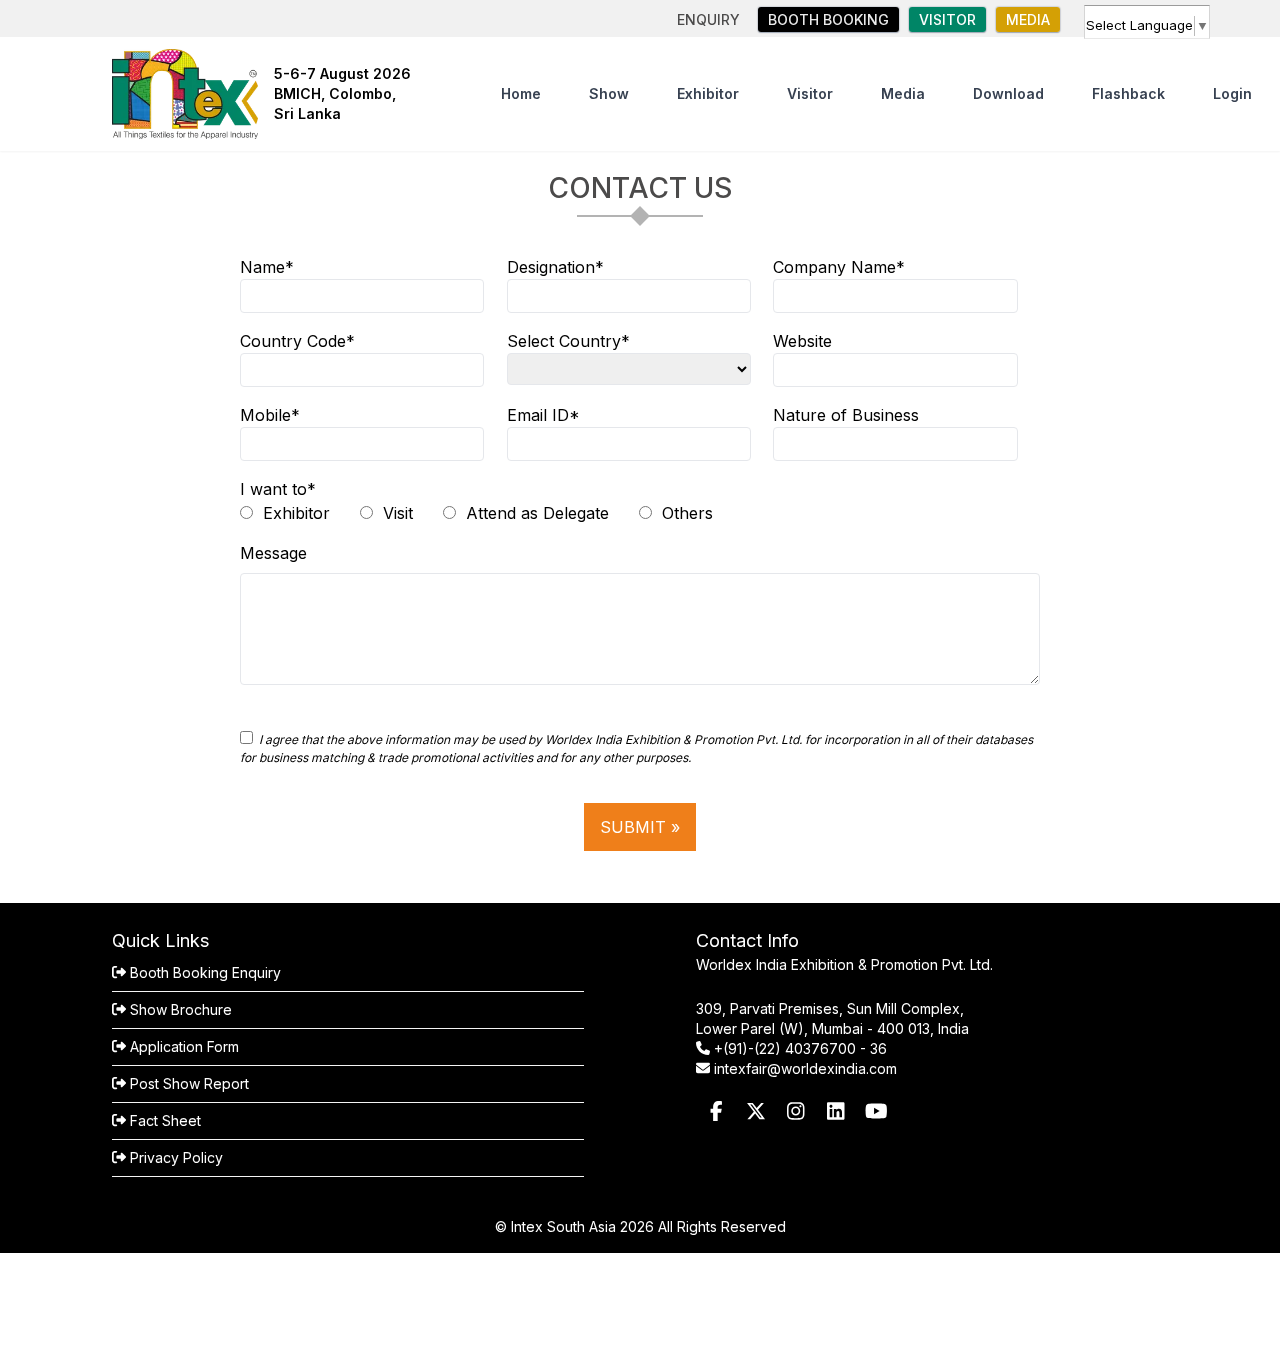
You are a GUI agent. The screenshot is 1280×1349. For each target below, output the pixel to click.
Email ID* (543, 415)
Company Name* (839, 267)
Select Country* (568, 341)
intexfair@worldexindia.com (805, 1068)
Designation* (555, 267)
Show (609, 93)
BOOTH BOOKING (828, 19)
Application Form (182, 1046)
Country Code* (297, 341)
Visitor (810, 93)
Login (1232, 93)
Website (802, 341)
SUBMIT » (640, 827)
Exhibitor (708, 93)
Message (273, 553)
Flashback (1128, 93)
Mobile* (270, 415)
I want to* (278, 489)
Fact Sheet (163, 1120)
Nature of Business (846, 415)
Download (1008, 93)
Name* (267, 267)
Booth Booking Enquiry (203, 972)
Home (521, 93)
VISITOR (947, 19)
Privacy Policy (174, 1157)
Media (1028, 19)
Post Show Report (187, 1083)
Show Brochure (179, 1009)
